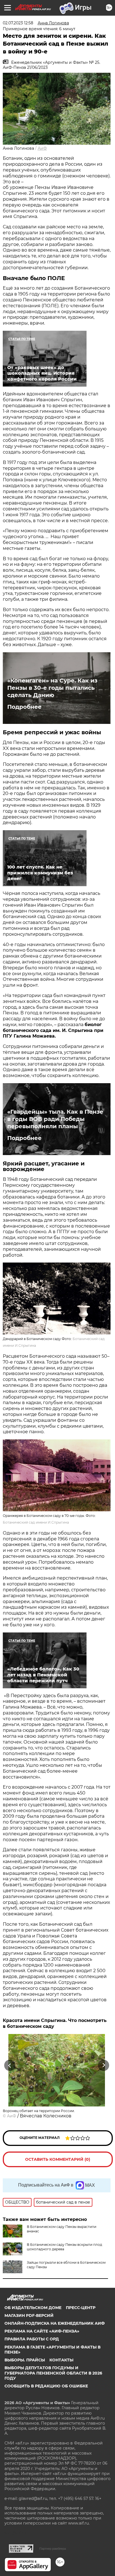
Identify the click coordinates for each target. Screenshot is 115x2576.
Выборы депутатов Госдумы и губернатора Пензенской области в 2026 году (53, 2373)
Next (104, 2065)
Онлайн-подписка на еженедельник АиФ (55, 2323)
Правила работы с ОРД (32, 2339)
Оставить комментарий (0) (58, 2159)
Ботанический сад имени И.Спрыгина (36, 1522)
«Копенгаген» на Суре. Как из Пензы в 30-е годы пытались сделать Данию (52, 688)
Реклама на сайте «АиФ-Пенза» (42, 2331)
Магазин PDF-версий (29, 2315)
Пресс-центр (81, 2308)
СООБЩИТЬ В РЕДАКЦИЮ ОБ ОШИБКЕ (46, 2386)
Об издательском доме (33, 2308)
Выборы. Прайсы (25, 2360)
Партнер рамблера (53, 2549)
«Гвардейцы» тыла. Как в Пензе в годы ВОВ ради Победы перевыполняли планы (55, 1119)
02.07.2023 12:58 (18, 23)
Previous (9, 2065)
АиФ (42, 148)
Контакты (61, 2360)
